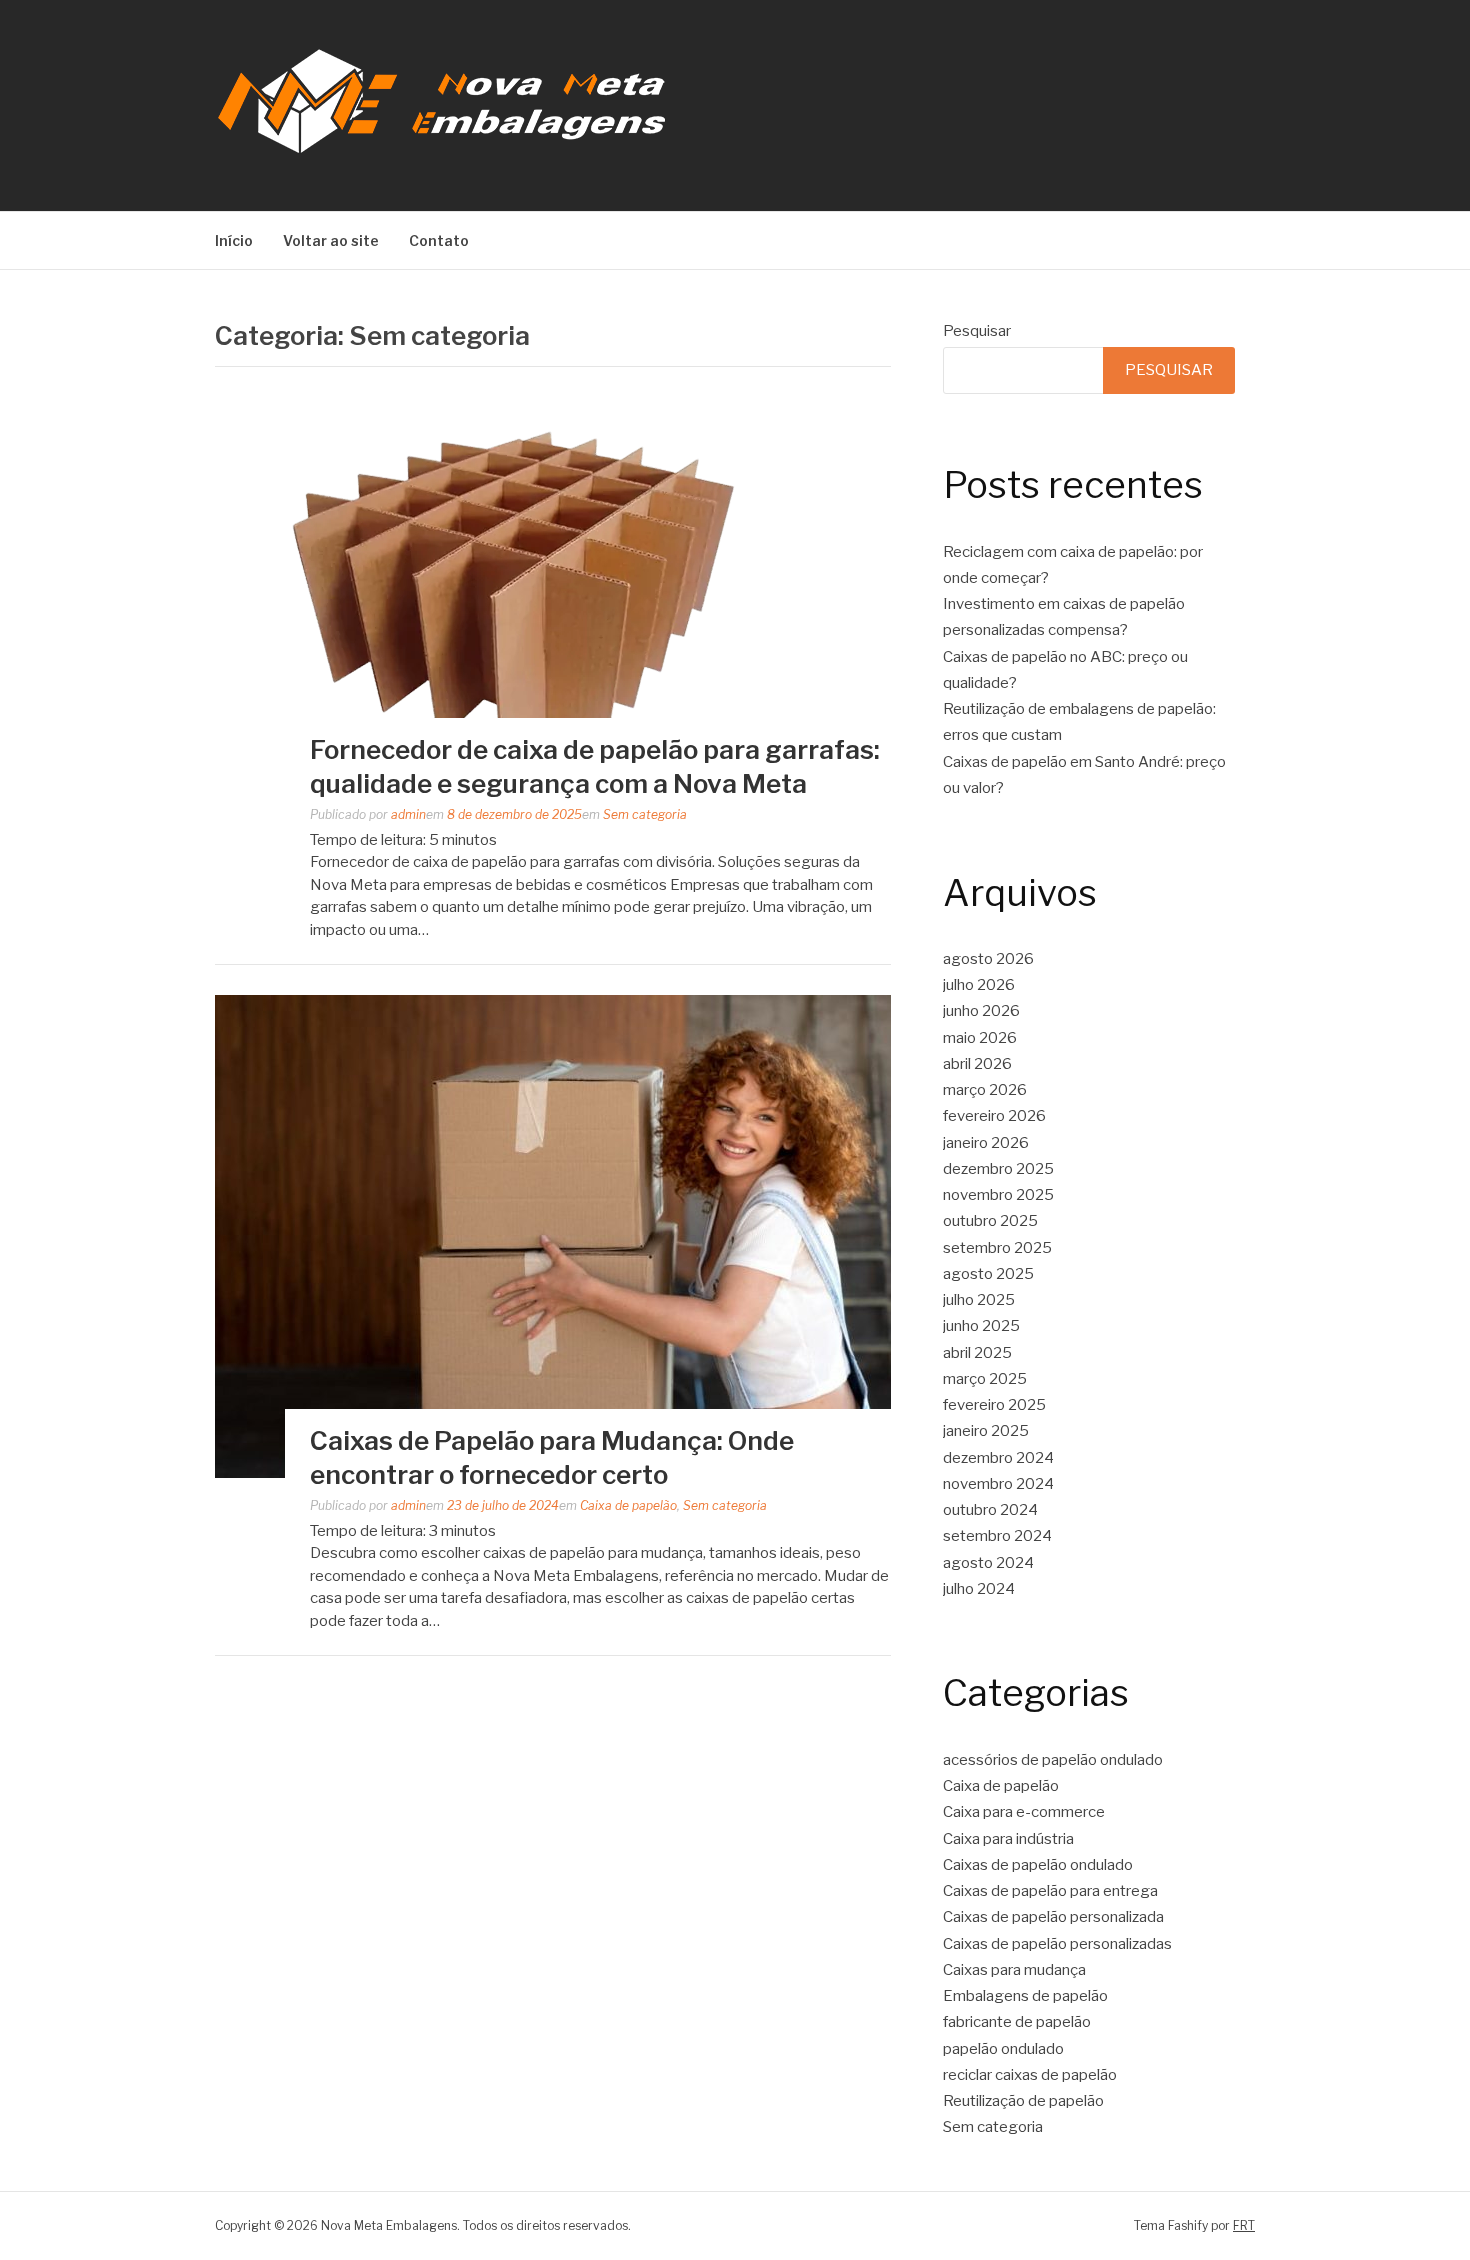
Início (234, 240)
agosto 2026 (988, 959)
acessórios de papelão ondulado (1053, 1760)
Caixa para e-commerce (1024, 1812)
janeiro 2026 (986, 1143)
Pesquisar (977, 331)
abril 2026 (977, 1064)
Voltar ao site (331, 240)
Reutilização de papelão (1023, 2101)
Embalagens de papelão (1025, 1996)
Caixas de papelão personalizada (1053, 1917)
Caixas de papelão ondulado (1038, 1865)
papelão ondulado (1003, 2049)
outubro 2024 (990, 1510)
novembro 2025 (998, 1195)
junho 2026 (981, 1011)
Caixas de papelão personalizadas (1057, 1944)
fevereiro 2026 (994, 1116)
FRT (1244, 2225)
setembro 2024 (997, 1536)
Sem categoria (645, 814)
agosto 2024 (988, 1563)
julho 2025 (979, 1300)
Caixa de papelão (628, 1505)
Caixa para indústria (1008, 1839)
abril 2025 (977, 1353)
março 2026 (985, 1090)
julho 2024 (979, 1589)
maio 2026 (980, 1038)
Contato (439, 240)
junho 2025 (981, 1326)
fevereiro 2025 (994, 1405)
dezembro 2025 (998, 1169)
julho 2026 (979, 985)
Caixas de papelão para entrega (1050, 1891)
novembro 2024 (998, 1484)
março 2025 (985, 1379)
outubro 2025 (990, 1221)
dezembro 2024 (998, 1458)
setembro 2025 (997, 1248)
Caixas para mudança (1014, 1970)
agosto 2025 (988, 1274)
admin (408, 814)
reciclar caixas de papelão (1030, 2075)
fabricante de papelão (1017, 2022)
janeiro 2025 (986, 1431)
